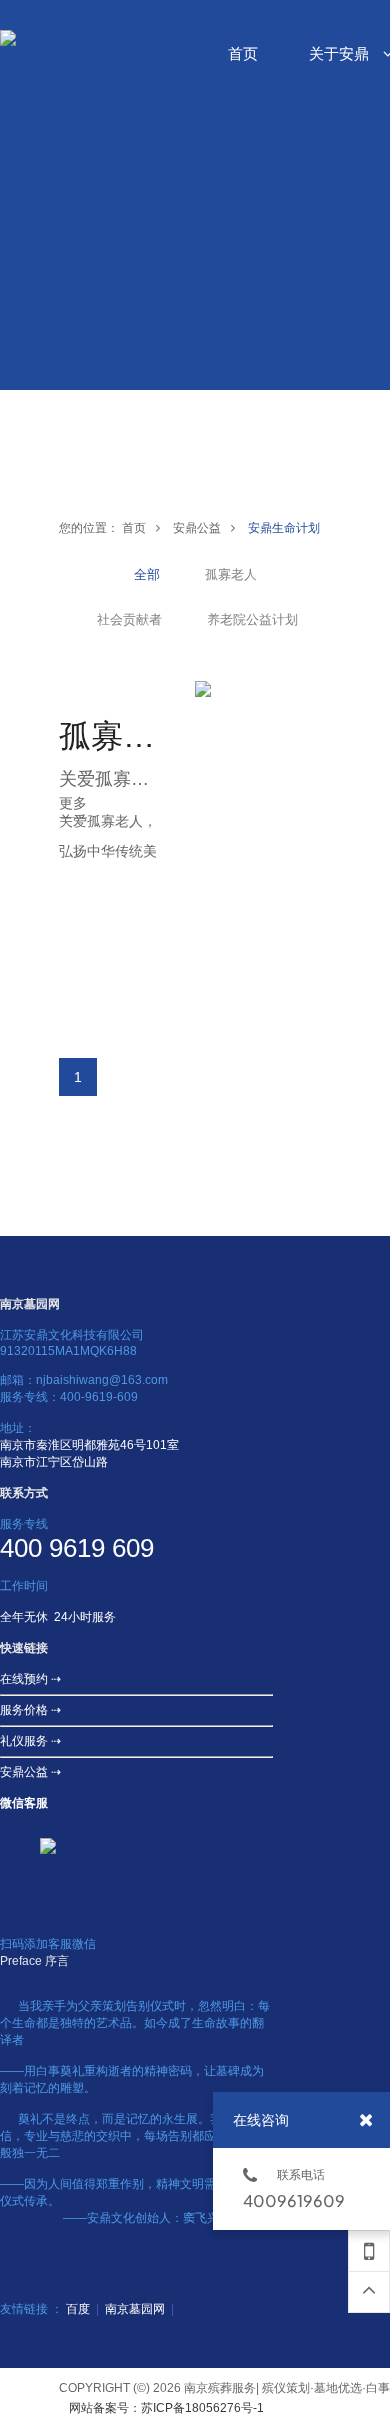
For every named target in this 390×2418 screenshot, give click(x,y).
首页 (134, 528)
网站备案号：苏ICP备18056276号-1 (166, 2408)
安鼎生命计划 (284, 528)
